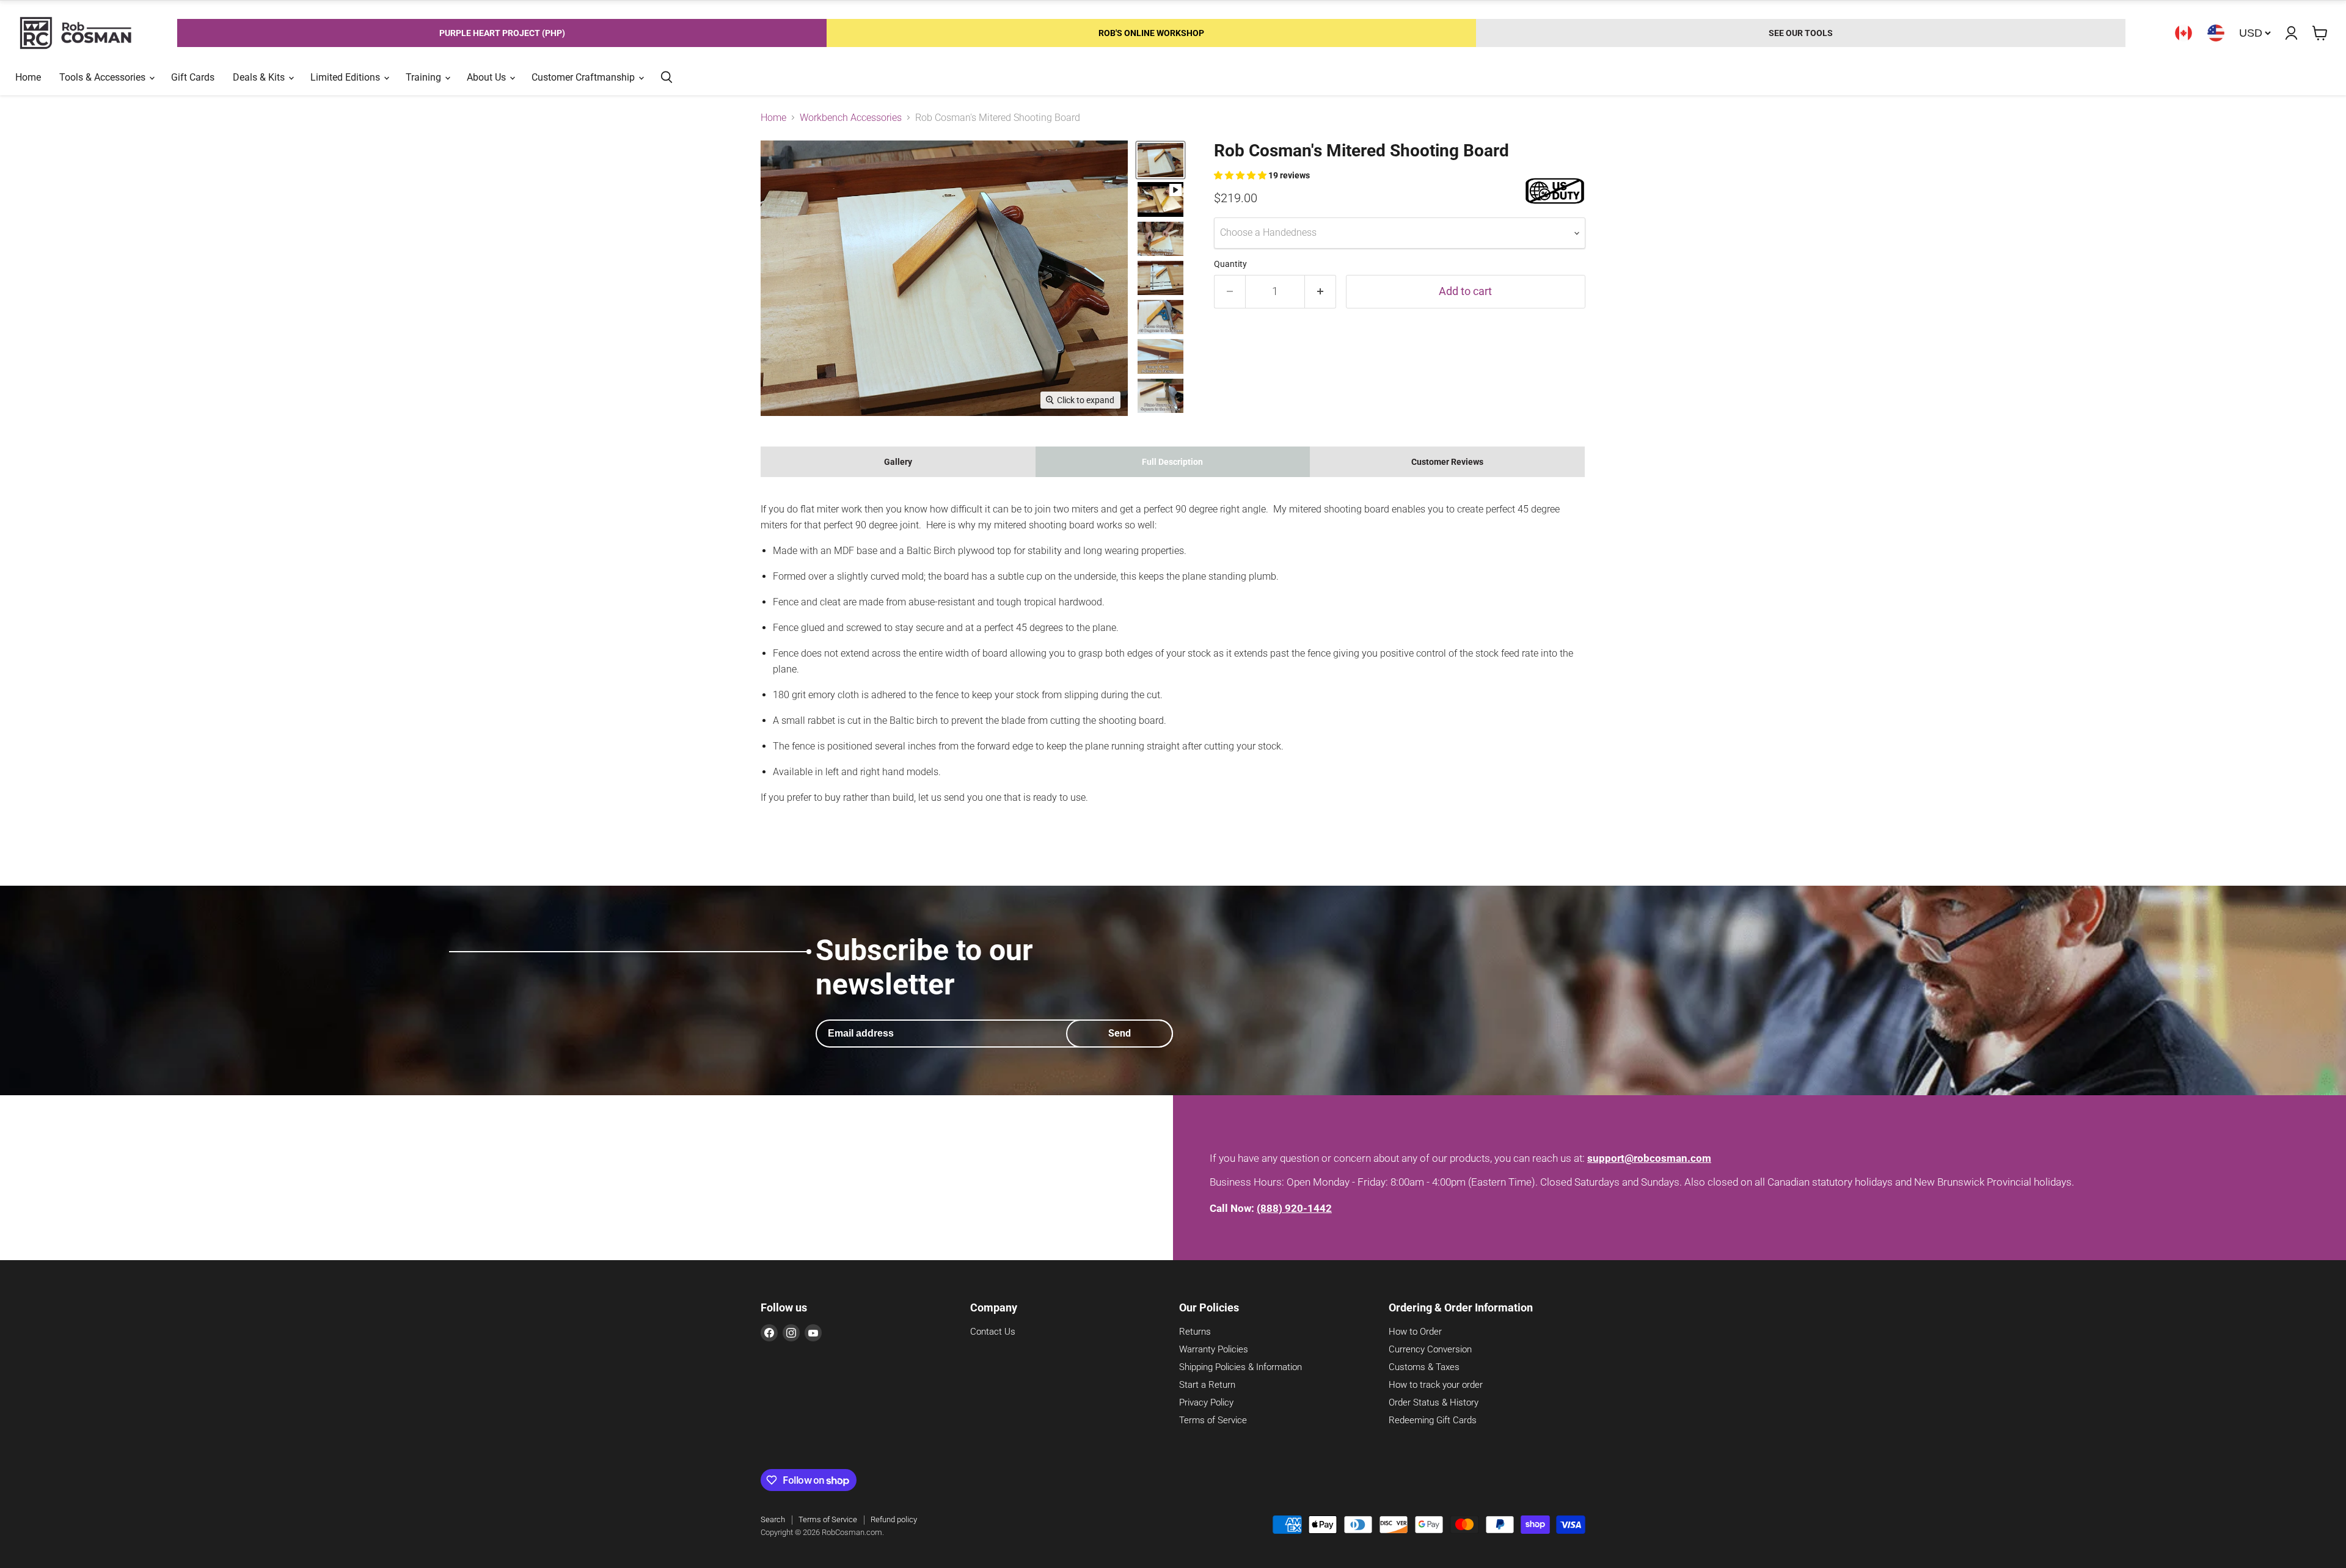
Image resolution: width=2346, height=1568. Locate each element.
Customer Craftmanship (584, 77)
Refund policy (894, 1519)
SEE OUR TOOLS (1801, 33)
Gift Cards (193, 77)
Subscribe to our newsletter (924, 967)
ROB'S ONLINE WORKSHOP (1151, 33)
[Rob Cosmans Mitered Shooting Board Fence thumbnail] (1160, 317)
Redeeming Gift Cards (1433, 1420)
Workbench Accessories (851, 118)
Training (425, 77)
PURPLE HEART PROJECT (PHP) (502, 33)
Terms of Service (1213, 1420)
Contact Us (993, 1332)
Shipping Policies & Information (1241, 1367)
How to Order (1415, 1332)
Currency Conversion (1430, 1349)
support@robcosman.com (1649, 1158)
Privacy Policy (1206, 1402)
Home (28, 77)
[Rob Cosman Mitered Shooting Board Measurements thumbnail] (1160, 278)
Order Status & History (1434, 1402)
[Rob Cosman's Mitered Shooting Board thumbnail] (1160, 199)
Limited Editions (346, 77)
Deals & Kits (260, 77)
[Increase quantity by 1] (1321, 292)
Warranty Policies (1214, 1349)
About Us (488, 77)
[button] (1241, 175)
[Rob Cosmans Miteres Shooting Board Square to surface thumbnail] (1160, 396)
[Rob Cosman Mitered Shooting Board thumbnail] (1160, 160)
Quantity (1230, 264)
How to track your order (1436, 1385)
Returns (1195, 1332)
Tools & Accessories (104, 77)
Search (773, 1519)
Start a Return (1207, 1385)
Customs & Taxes (1424, 1367)
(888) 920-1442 (1294, 1208)
